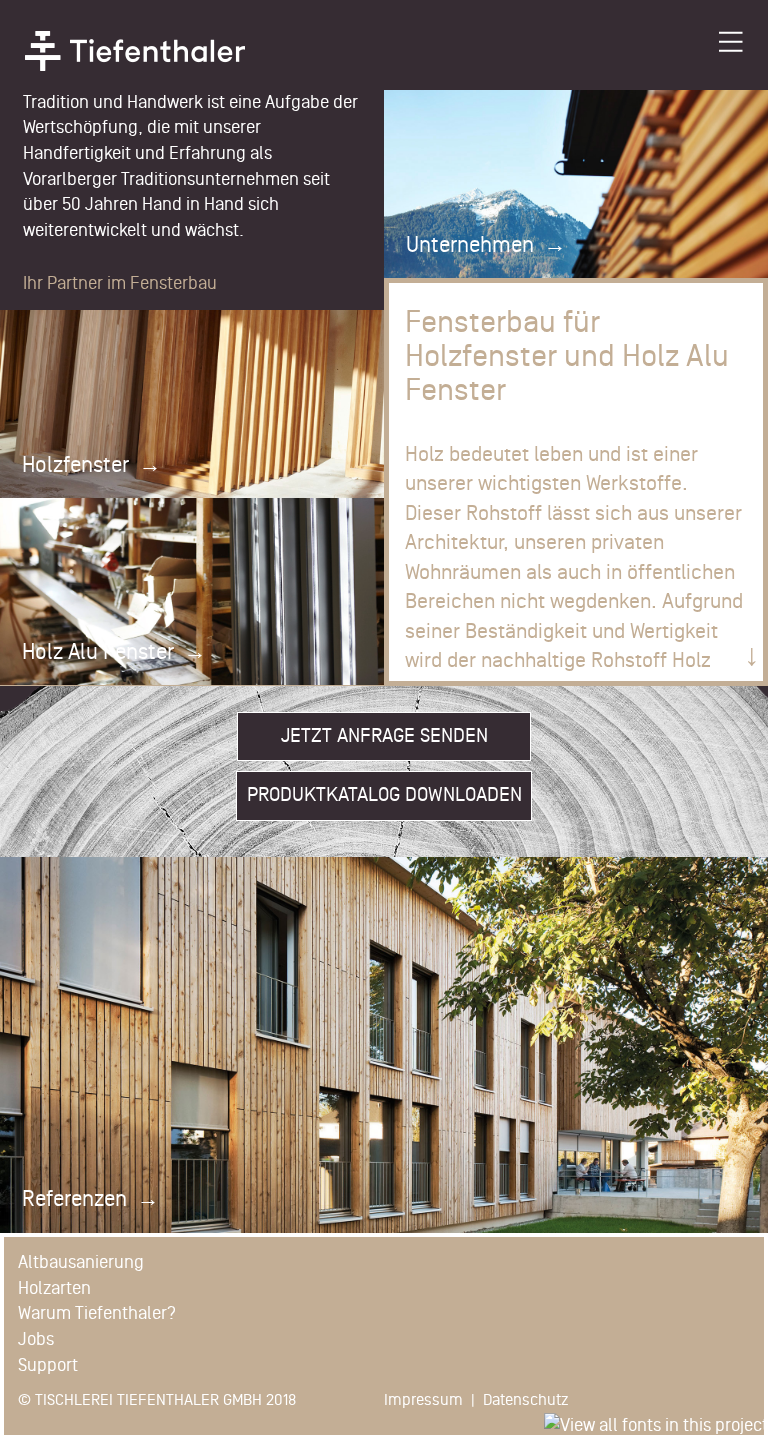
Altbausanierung (81, 1262)
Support (48, 1365)
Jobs (36, 1339)
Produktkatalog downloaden (384, 795)
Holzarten (54, 1288)
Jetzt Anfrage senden (384, 736)
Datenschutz (525, 1400)
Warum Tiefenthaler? (97, 1313)
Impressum (423, 1400)
